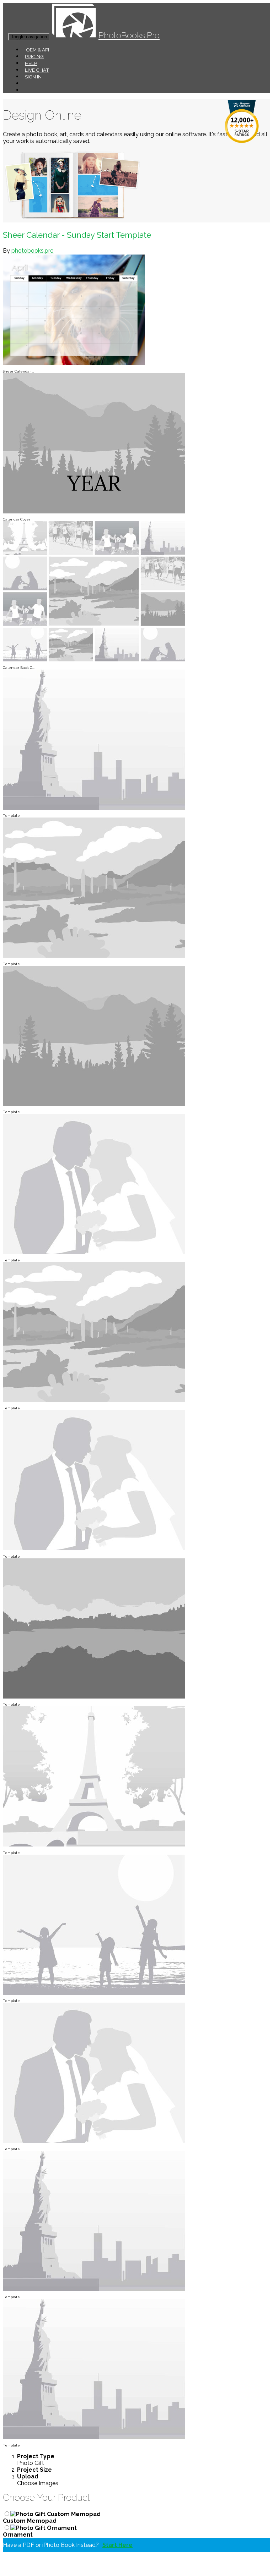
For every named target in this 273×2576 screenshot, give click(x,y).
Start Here (117, 2545)
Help (31, 63)
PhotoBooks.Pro (129, 35)
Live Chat (37, 70)
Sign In (33, 77)
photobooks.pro (33, 251)
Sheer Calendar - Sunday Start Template (77, 235)
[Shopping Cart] (25, 90)
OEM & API (37, 50)
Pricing (34, 56)
